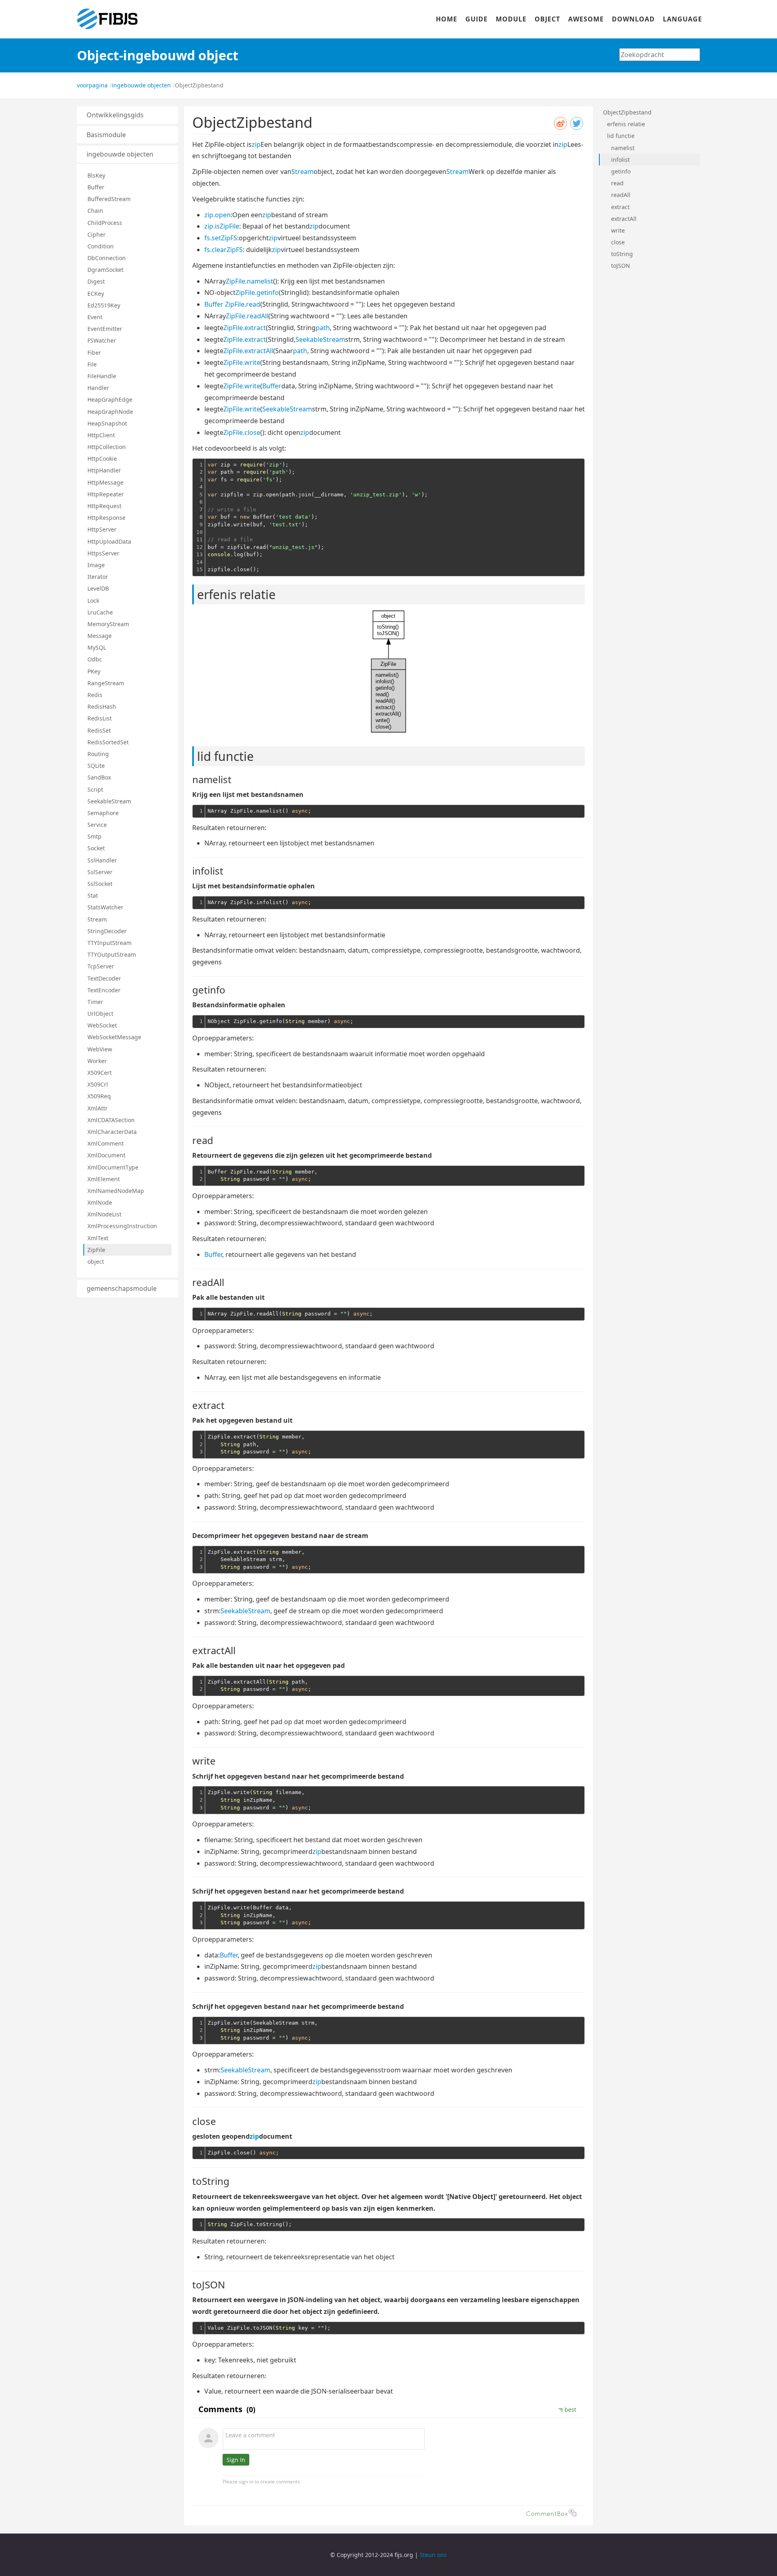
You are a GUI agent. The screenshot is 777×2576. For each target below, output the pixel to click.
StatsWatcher (105, 907)
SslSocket (100, 884)
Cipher (97, 234)
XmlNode (100, 1202)
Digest (96, 281)
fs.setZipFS (221, 238)
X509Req (99, 1096)
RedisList (100, 718)
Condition (101, 246)
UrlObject (100, 1014)
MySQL (97, 647)
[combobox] (660, 55)
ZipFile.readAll (247, 316)
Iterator (98, 577)
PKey (94, 671)
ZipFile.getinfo (257, 292)
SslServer (100, 872)
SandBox (99, 777)
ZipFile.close (242, 432)
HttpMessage (105, 482)
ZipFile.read (243, 304)
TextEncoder (104, 990)
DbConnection (107, 258)
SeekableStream (109, 801)
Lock (93, 601)
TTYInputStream (109, 943)
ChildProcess (105, 223)
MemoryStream (108, 624)
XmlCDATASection (111, 1120)
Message (100, 636)
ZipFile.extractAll (248, 351)
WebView (100, 1049)
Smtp (94, 836)
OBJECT (547, 19)
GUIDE (477, 19)
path (323, 328)
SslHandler (102, 860)
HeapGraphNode (110, 412)
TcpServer (101, 966)
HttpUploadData (109, 541)
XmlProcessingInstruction (122, 1226)
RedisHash (102, 706)
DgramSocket (105, 270)
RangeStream (106, 683)
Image (96, 565)
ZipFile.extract (245, 328)
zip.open (218, 215)
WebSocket (102, 1025)
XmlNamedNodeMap (116, 1191)
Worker (97, 1061)
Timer (95, 1002)
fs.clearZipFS (224, 250)
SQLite (96, 766)
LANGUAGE (683, 19)
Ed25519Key (104, 305)
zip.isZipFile (222, 226)
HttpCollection (107, 447)
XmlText (98, 1238)
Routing (98, 754)
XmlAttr (98, 1108)
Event (95, 317)
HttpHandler (104, 470)
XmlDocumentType (113, 1167)
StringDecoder (107, 931)
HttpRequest (104, 506)
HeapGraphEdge (110, 399)
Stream (97, 919)
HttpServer (102, 529)
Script (95, 789)
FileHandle (102, 376)
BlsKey (96, 175)
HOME (447, 19)
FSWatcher (102, 340)
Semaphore (103, 813)
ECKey (96, 293)
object (96, 1262)
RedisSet (99, 730)
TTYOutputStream (112, 954)
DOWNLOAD (633, 19)
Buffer (96, 187)
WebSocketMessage (114, 1037)
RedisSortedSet (108, 742)
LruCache (100, 612)
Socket (96, 848)
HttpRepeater (106, 494)
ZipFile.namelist (249, 281)
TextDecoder (104, 978)
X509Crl (98, 1084)
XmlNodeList (104, 1214)
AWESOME (586, 19)
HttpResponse (106, 518)
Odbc (95, 659)
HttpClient (101, 435)
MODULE (511, 19)
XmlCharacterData (112, 1132)
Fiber (94, 353)
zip (256, 144)
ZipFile (96, 1250)
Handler (98, 388)
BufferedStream (109, 199)
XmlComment (106, 1143)
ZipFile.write (242, 362)
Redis (95, 695)
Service (97, 825)
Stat (93, 895)
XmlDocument (106, 1155)
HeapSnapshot (107, 423)
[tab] (127, 115)
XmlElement (104, 1179)
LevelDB (98, 588)
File (92, 364)
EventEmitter (105, 329)
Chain (95, 211)
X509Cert (100, 1073)
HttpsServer (103, 553)
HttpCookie (102, 459)
